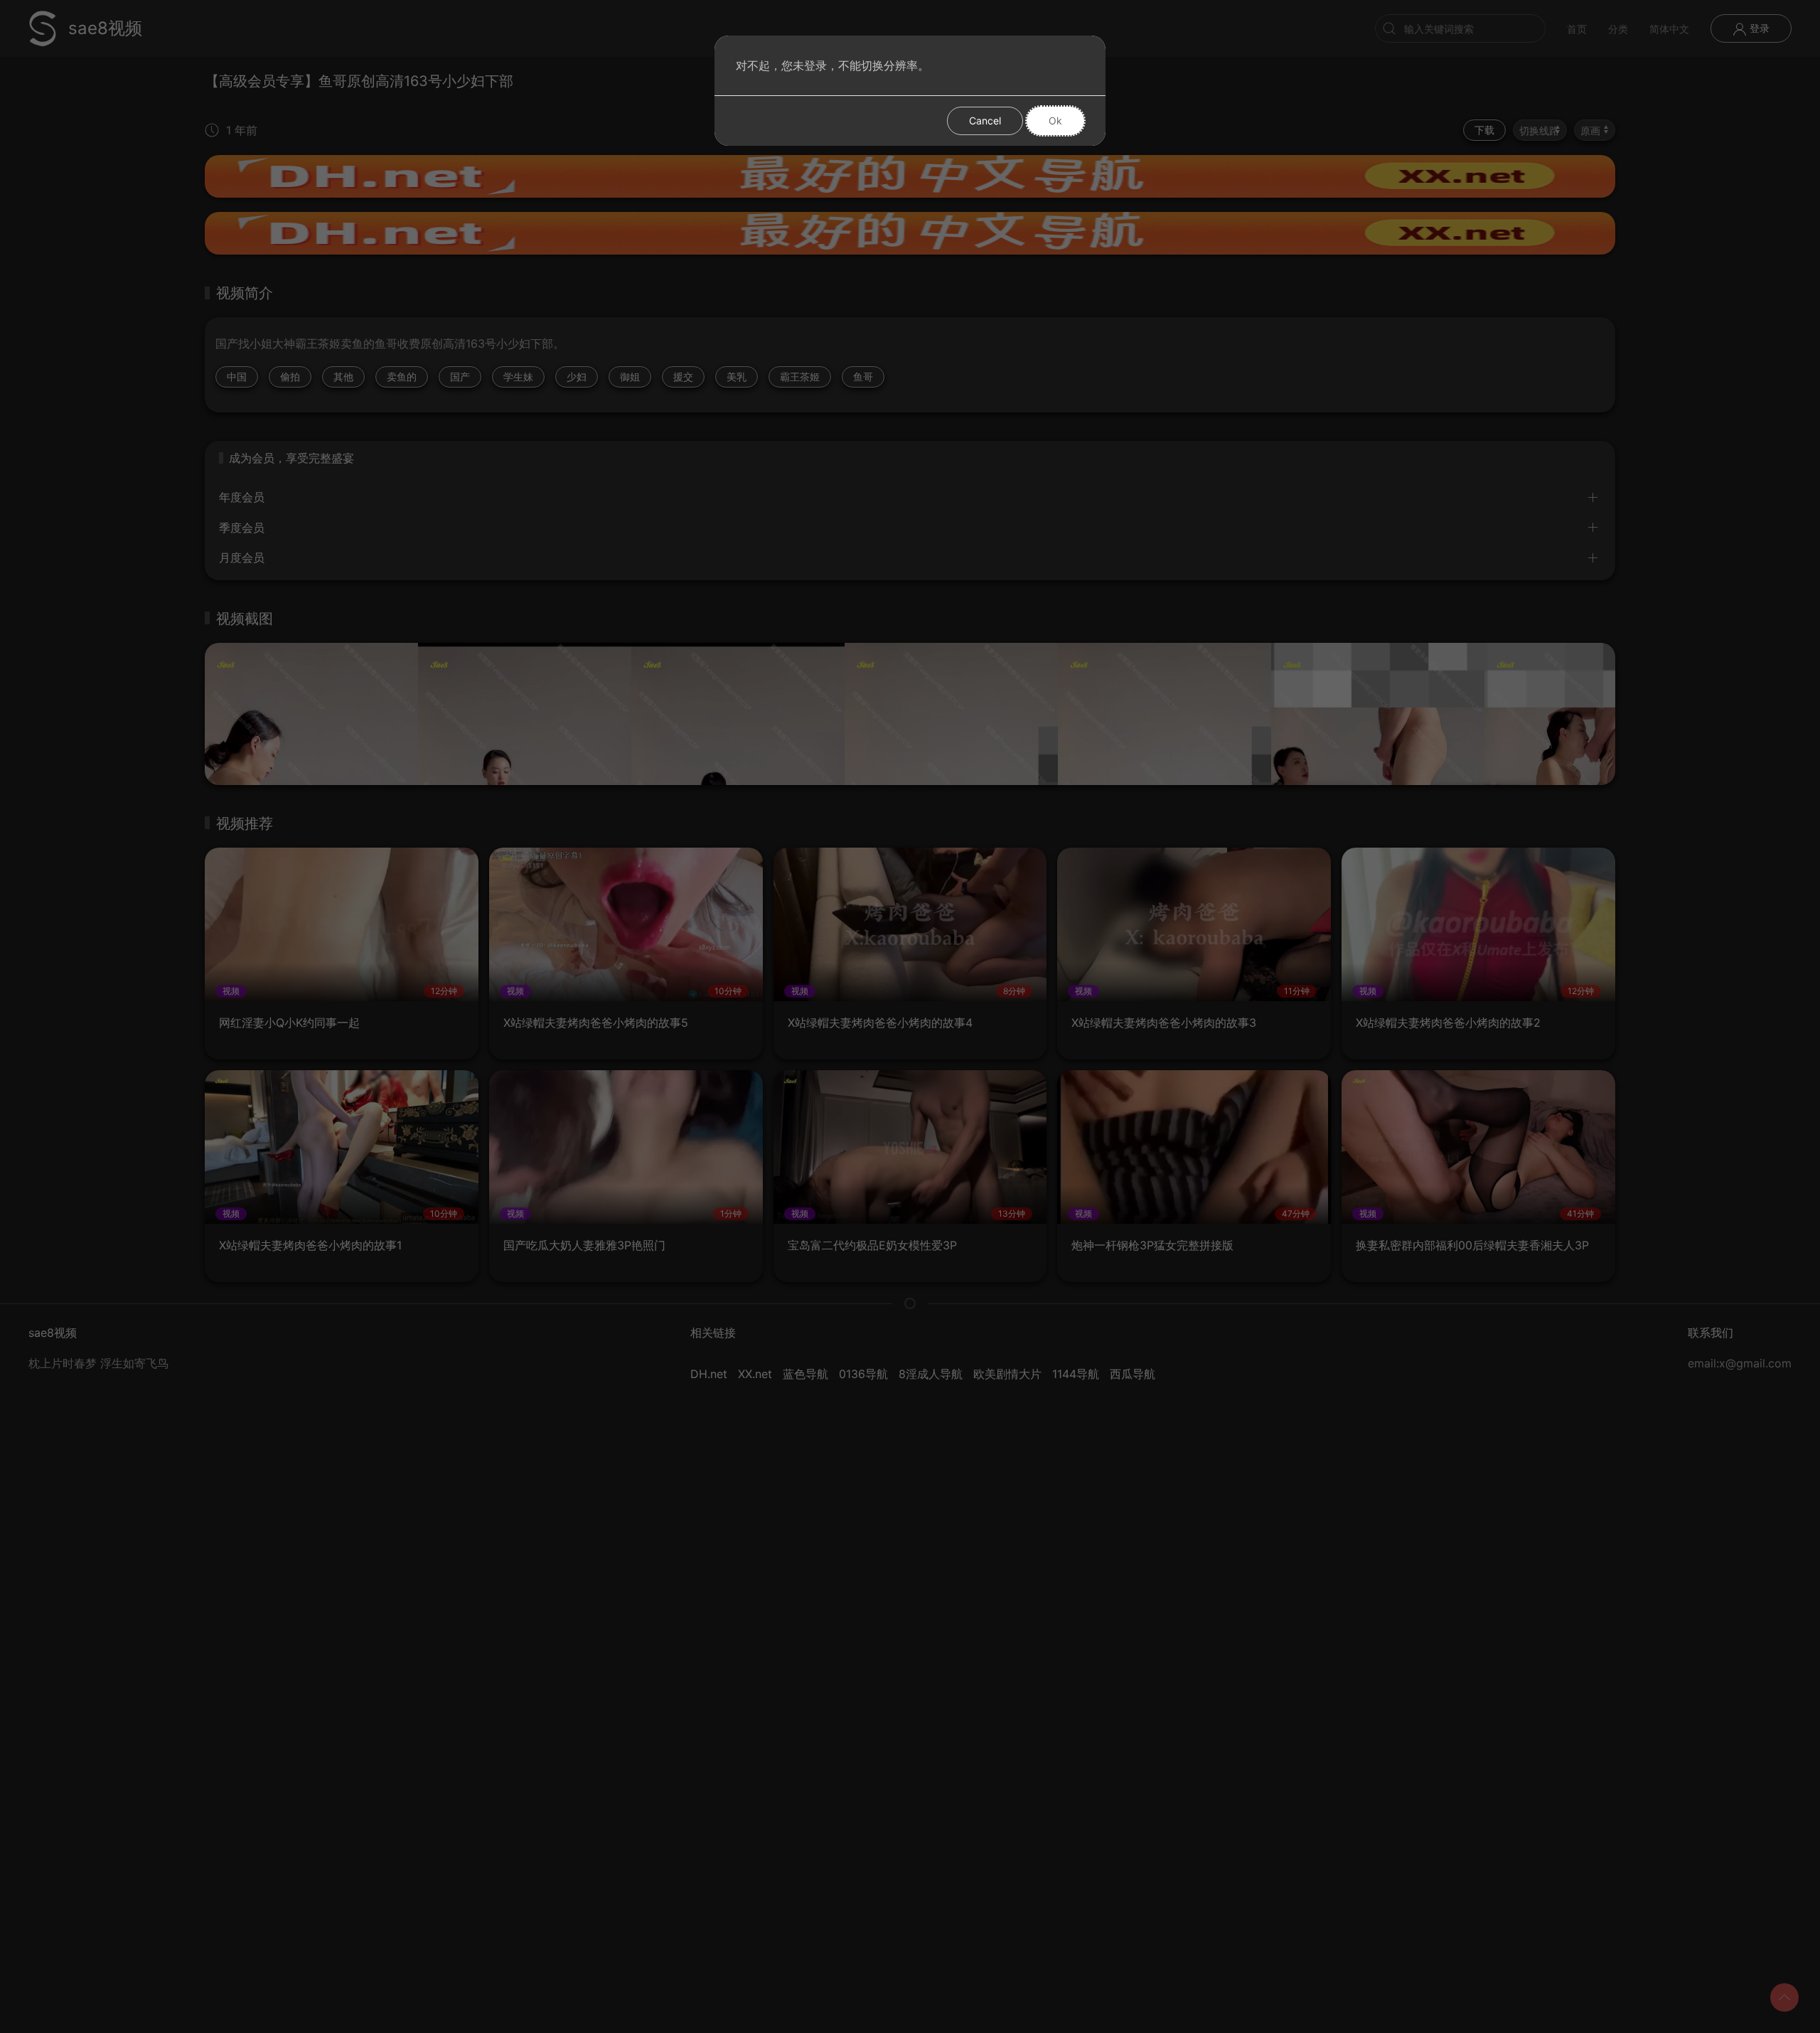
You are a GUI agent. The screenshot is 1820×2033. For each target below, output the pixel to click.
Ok (1055, 121)
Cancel (985, 121)
